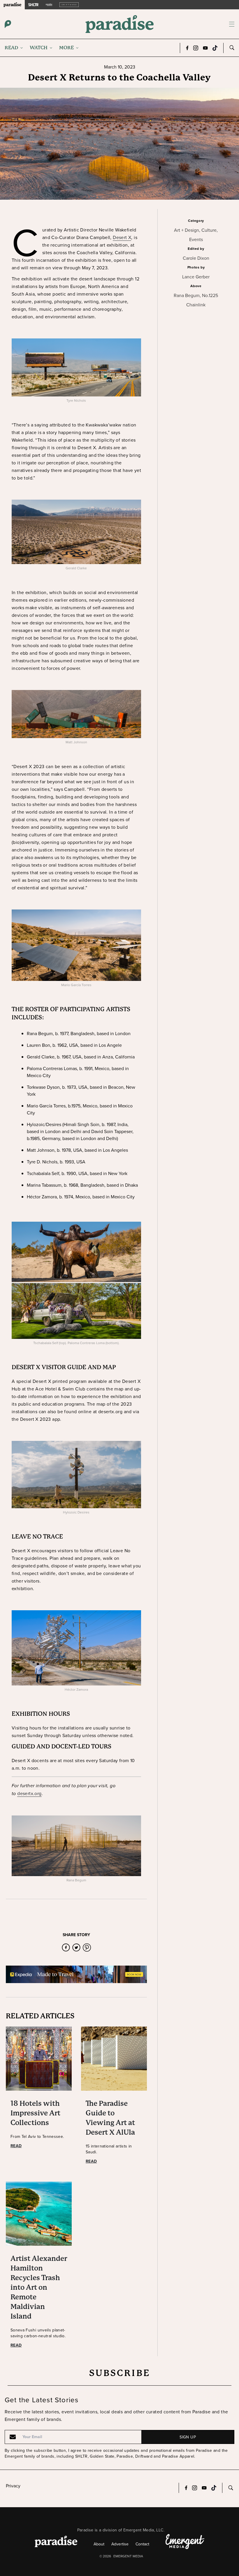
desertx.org (29, 1793)
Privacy (13, 2486)
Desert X (122, 237)
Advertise (120, 2544)
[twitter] (76, 1948)
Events (196, 239)
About (99, 2544)
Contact (142, 2544)
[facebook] (66, 1948)
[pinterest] (87, 1948)
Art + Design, (188, 230)
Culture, (210, 230)
